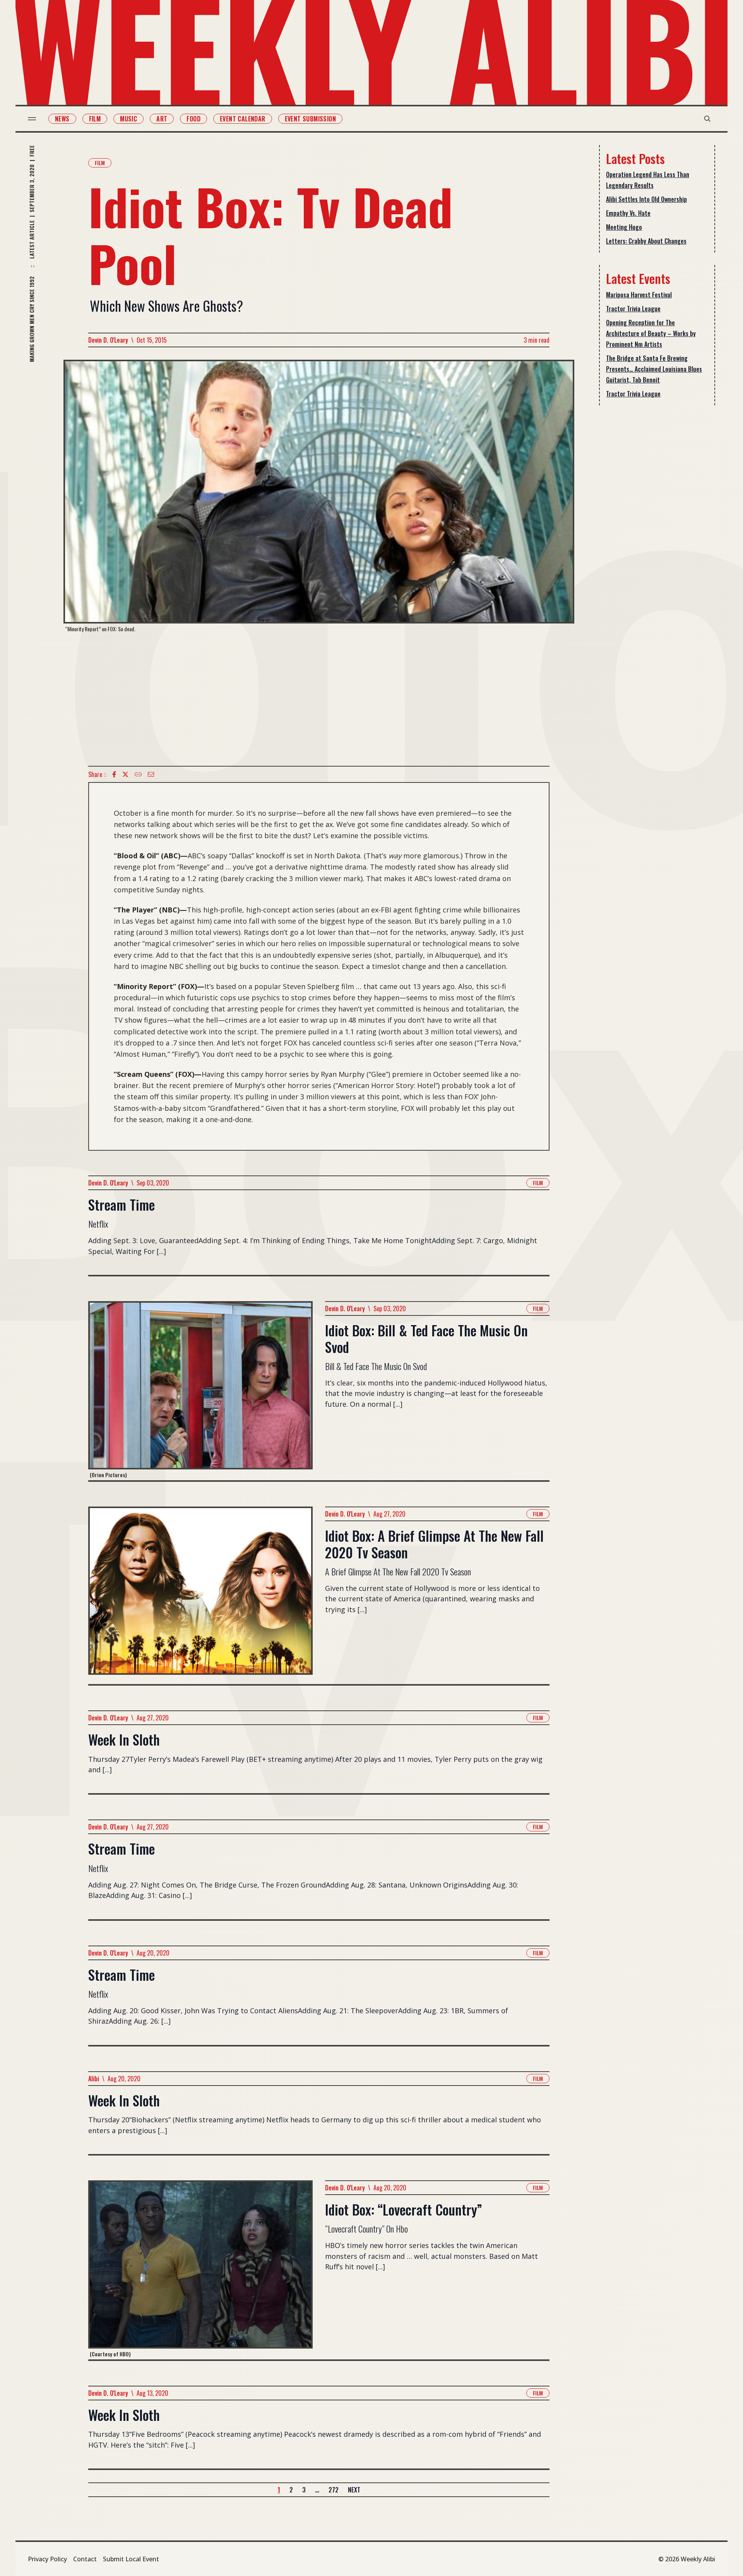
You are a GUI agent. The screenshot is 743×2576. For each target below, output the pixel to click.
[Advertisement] (319, 699)
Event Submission (310, 119)
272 (334, 2490)
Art (162, 119)
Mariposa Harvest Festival (639, 295)
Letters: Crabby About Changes (646, 241)
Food (193, 119)
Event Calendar (243, 119)
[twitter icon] (125, 774)
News (62, 119)
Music (128, 119)
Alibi (94, 2079)
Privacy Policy (47, 2559)
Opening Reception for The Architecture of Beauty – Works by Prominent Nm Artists (651, 333)
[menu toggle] (32, 119)
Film (95, 119)
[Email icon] (151, 774)
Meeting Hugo (624, 227)
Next (354, 2490)
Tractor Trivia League (633, 309)
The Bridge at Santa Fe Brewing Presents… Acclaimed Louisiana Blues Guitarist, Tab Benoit (654, 369)
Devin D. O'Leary (108, 340)
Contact (85, 2559)
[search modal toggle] (707, 119)
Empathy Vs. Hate (628, 213)
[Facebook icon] (114, 774)
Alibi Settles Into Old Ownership (646, 199)
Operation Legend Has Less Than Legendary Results (648, 180)
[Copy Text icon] (138, 774)
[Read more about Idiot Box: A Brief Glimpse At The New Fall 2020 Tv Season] (200, 1595)
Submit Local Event (131, 2559)
